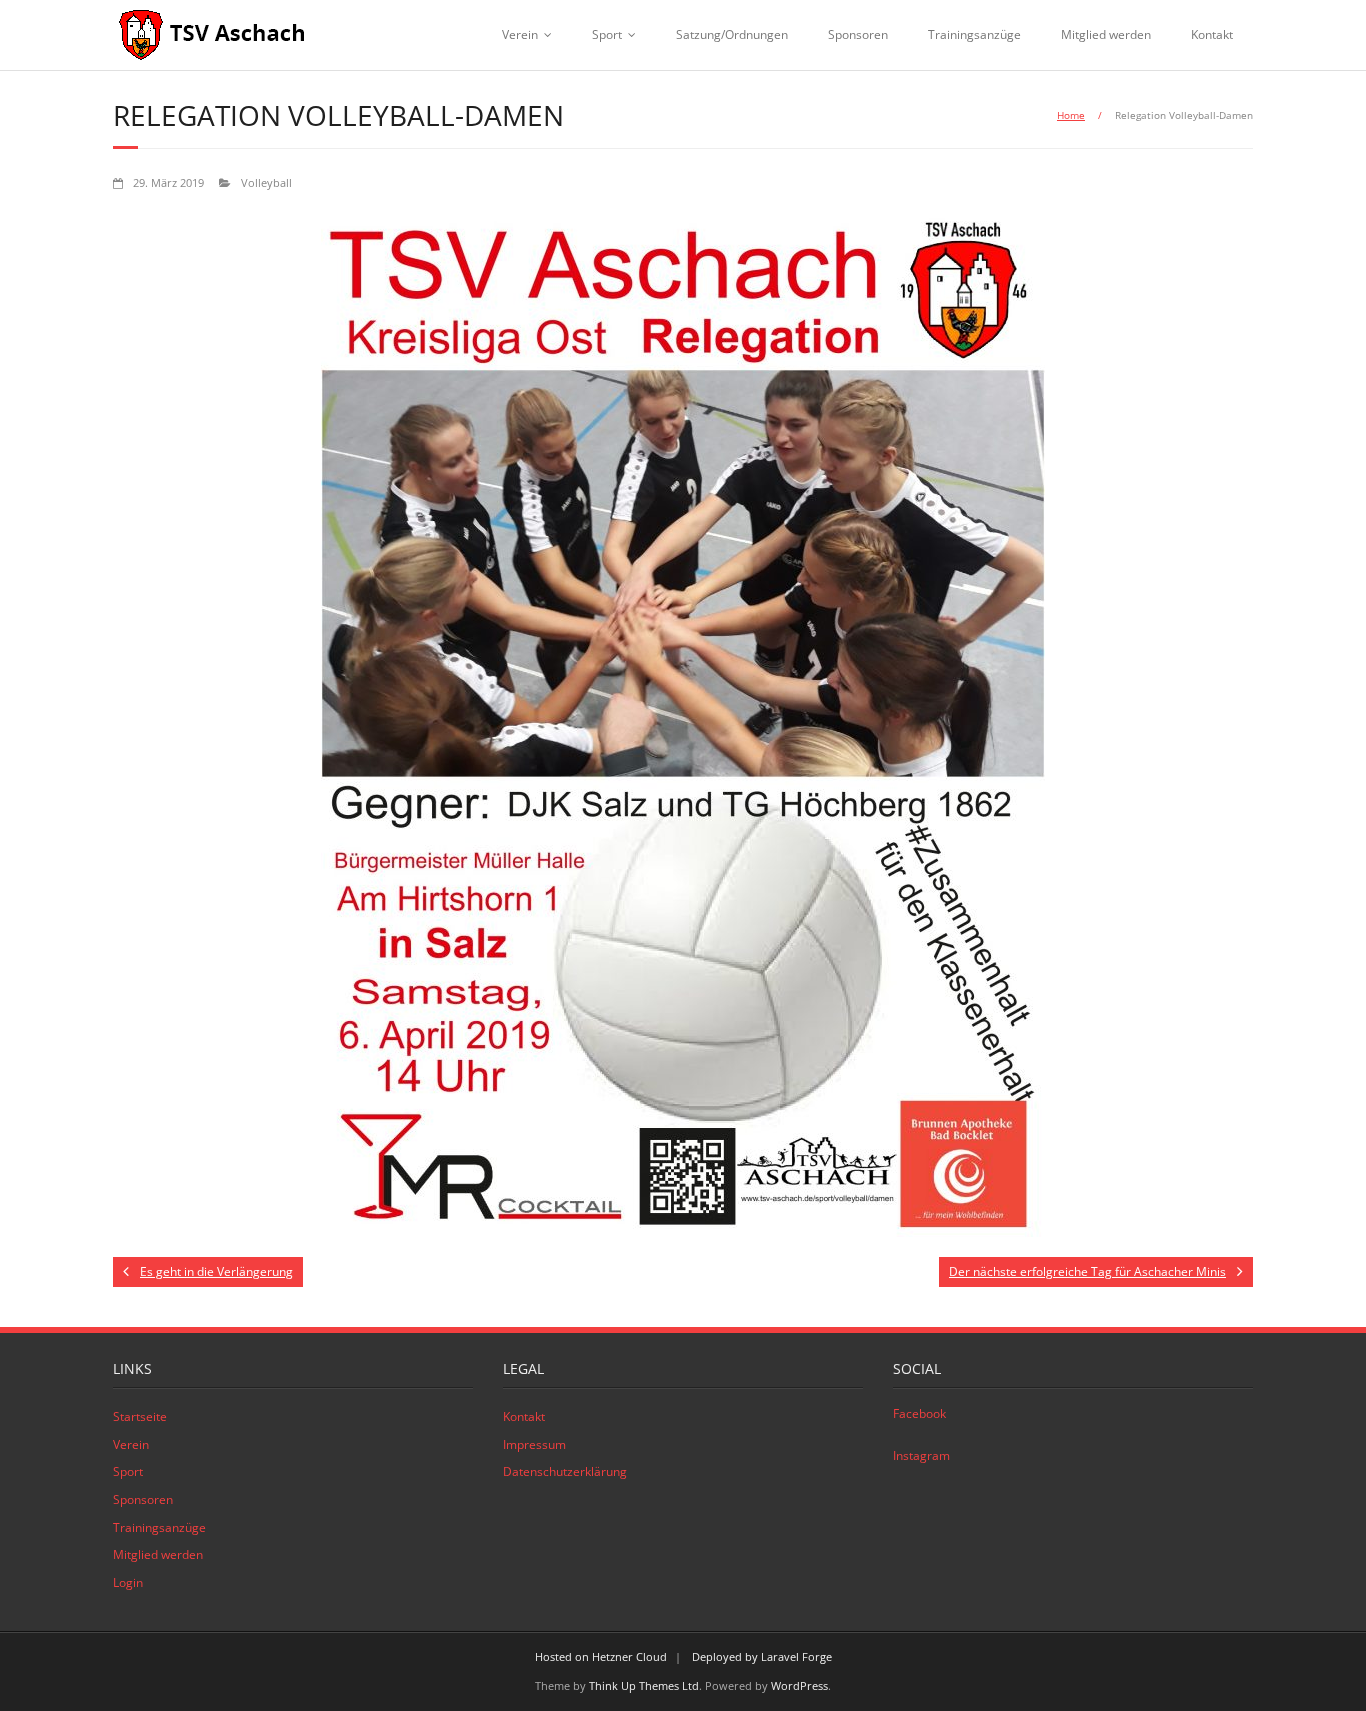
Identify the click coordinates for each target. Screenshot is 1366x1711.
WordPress (799, 1685)
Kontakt (1212, 34)
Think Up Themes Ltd (644, 1685)
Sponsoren (858, 34)
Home (1071, 115)
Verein (520, 34)
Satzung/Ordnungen (732, 34)
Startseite (140, 1416)
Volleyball (266, 182)
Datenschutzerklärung (565, 1471)
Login (128, 1582)
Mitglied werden (1106, 34)
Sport (607, 34)
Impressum (534, 1444)
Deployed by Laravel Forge (762, 1656)
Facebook (919, 1413)
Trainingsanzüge (974, 34)
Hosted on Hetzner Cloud (601, 1656)
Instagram (921, 1455)
